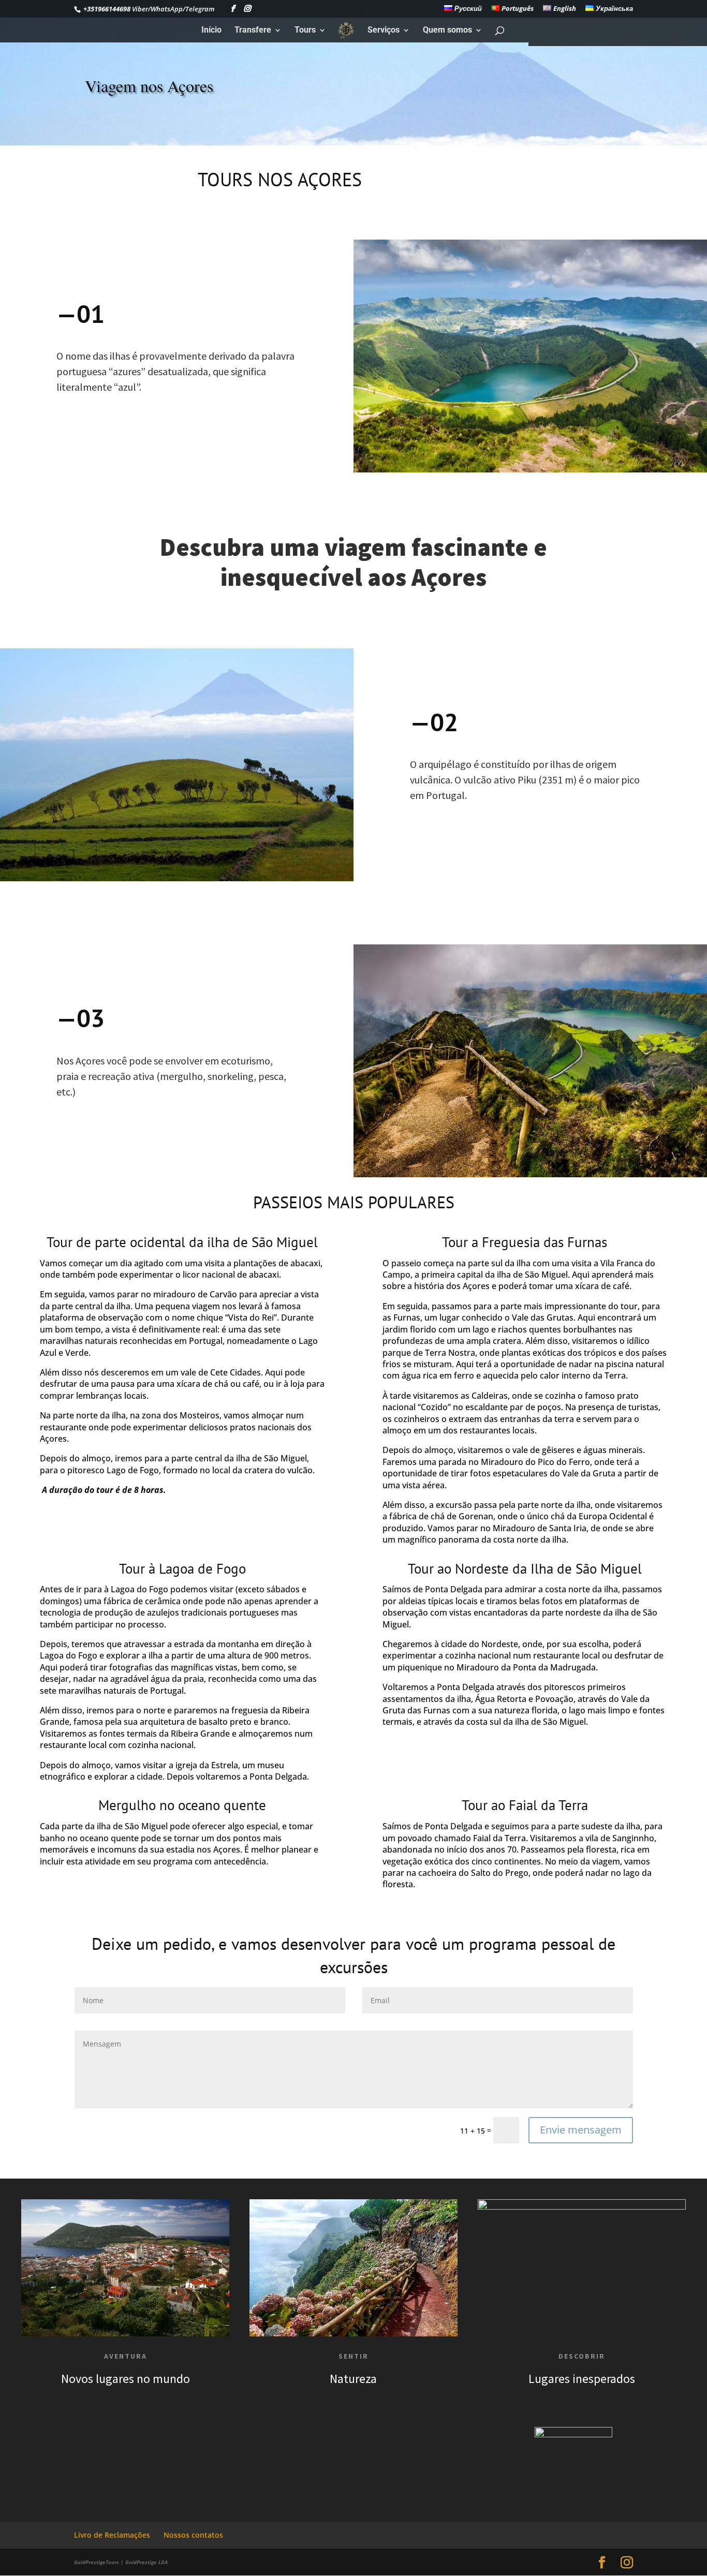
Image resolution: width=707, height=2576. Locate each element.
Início (211, 31)
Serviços (384, 31)
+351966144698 (106, 9)
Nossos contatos (193, 2535)
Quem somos (447, 31)
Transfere (253, 31)
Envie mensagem (581, 2130)
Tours (305, 31)
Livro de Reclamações (112, 2535)
